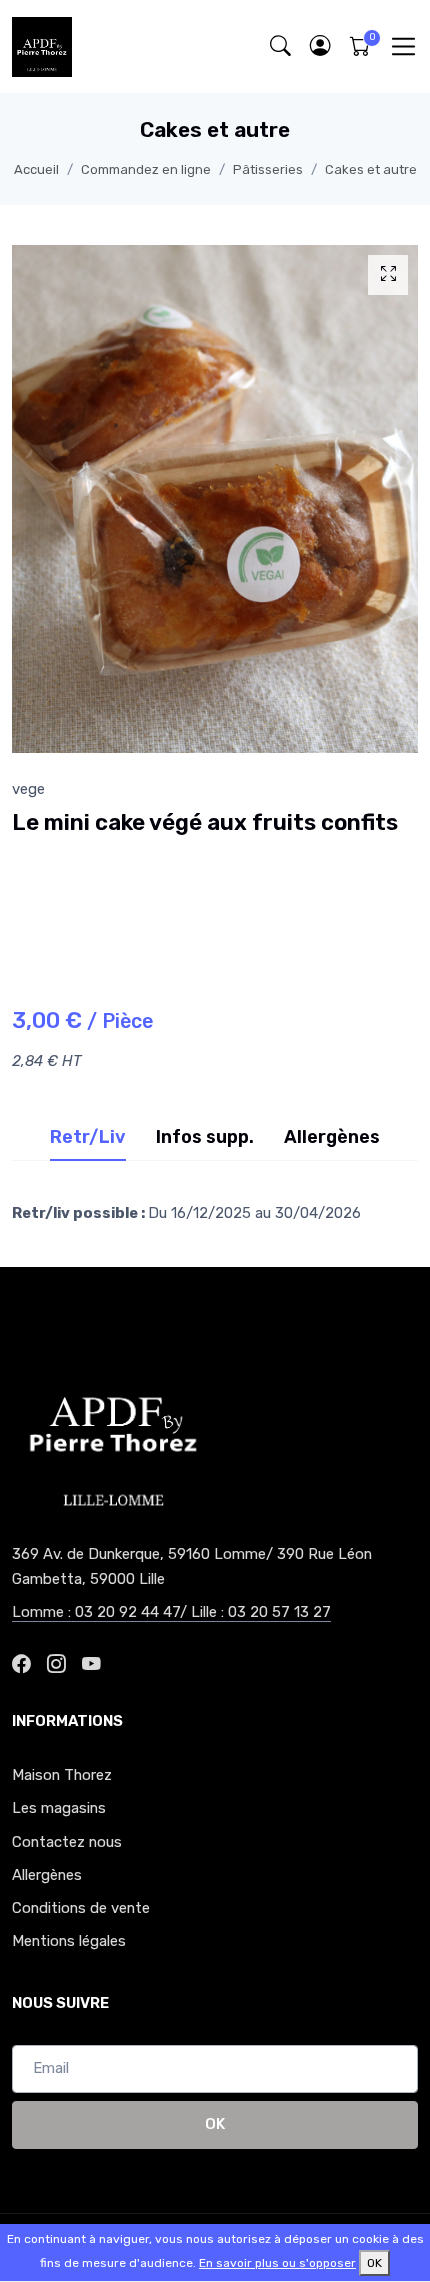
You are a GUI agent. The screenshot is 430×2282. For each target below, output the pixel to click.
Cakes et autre (371, 169)
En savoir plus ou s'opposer (277, 2263)
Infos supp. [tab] (205, 1137)
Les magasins (59, 1808)
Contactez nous (67, 1842)
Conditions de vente (81, 1908)
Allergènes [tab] (332, 1137)
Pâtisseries (268, 169)
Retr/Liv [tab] (88, 1137)
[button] (320, 46)
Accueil (36, 169)
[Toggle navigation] (403, 46)
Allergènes (47, 1875)
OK (215, 2124)
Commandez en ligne (146, 169)
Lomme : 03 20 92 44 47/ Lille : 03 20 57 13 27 (171, 1612)
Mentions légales (69, 1941)
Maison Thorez (62, 1775)
